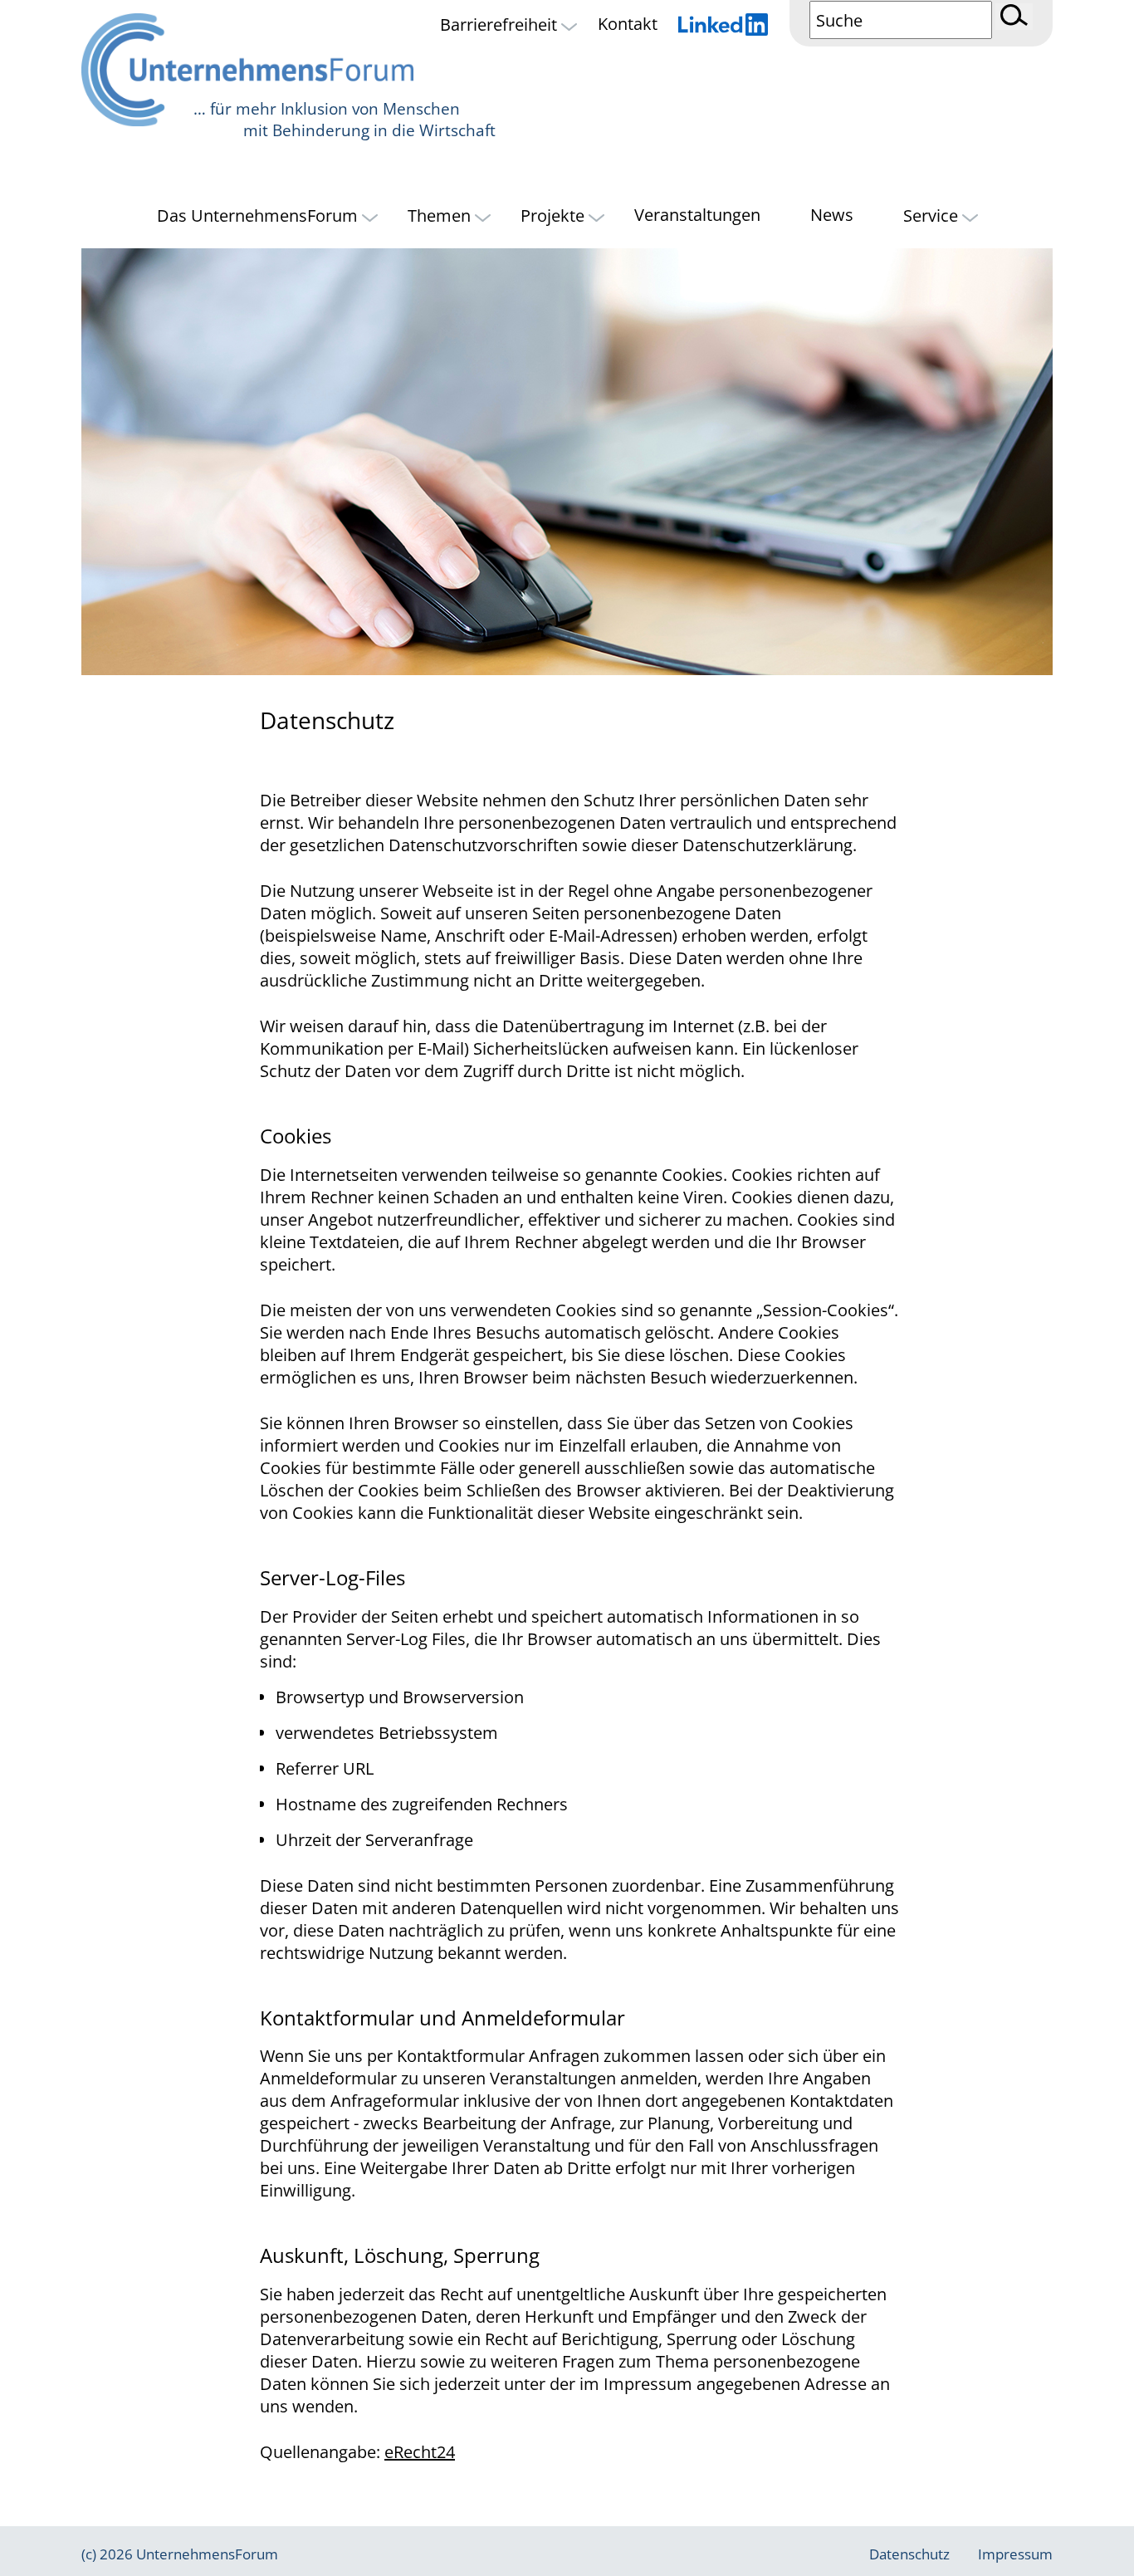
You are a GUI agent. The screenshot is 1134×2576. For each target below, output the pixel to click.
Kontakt (628, 24)
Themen (441, 215)
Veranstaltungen (697, 215)
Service (933, 215)
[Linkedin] (723, 27)
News (832, 215)
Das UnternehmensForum (259, 215)
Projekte (555, 215)
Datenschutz (909, 2554)
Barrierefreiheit (501, 24)
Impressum (1015, 2554)
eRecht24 (420, 2452)
